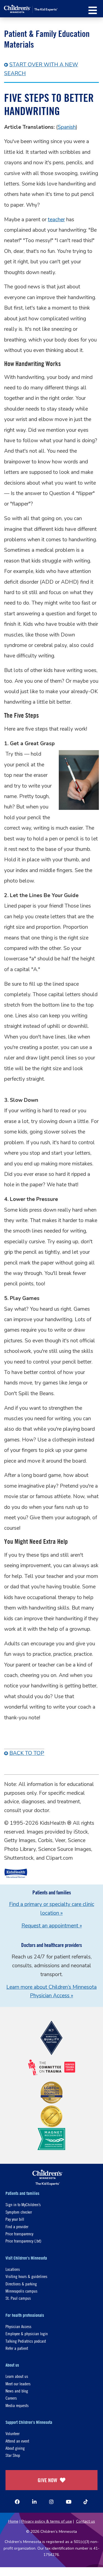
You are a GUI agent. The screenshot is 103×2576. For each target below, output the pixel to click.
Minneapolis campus (21, 2291)
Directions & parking (21, 2284)
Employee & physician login (27, 2333)
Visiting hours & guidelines (26, 2276)
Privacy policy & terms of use (47, 2521)
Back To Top (27, 1753)
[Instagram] (51, 2502)
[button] (93, 10)
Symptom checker (19, 2212)
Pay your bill (15, 2219)
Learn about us (17, 2376)
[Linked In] (34, 2502)
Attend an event (17, 2441)
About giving (15, 2448)
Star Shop (13, 2455)
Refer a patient (17, 2348)
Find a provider (17, 2226)
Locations (13, 2269)
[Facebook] (17, 2502)
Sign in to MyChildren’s (23, 2204)
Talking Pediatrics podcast (26, 2341)
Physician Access (18, 2326)
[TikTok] (86, 2502)
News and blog (17, 2391)
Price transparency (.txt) (23, 2241)
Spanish (67, 127)
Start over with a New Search (41, 69)
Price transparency (19, 2234)
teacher (56, 220)
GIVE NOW (47, 2480)
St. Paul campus (18, 2298)
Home (13, 2521)
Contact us (86, 2521)
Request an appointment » (52, 1926)
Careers (11, 2398)
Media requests (17, 2405)
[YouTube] (69, 2502)
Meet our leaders (18, 2384)
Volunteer (12, 2433)
